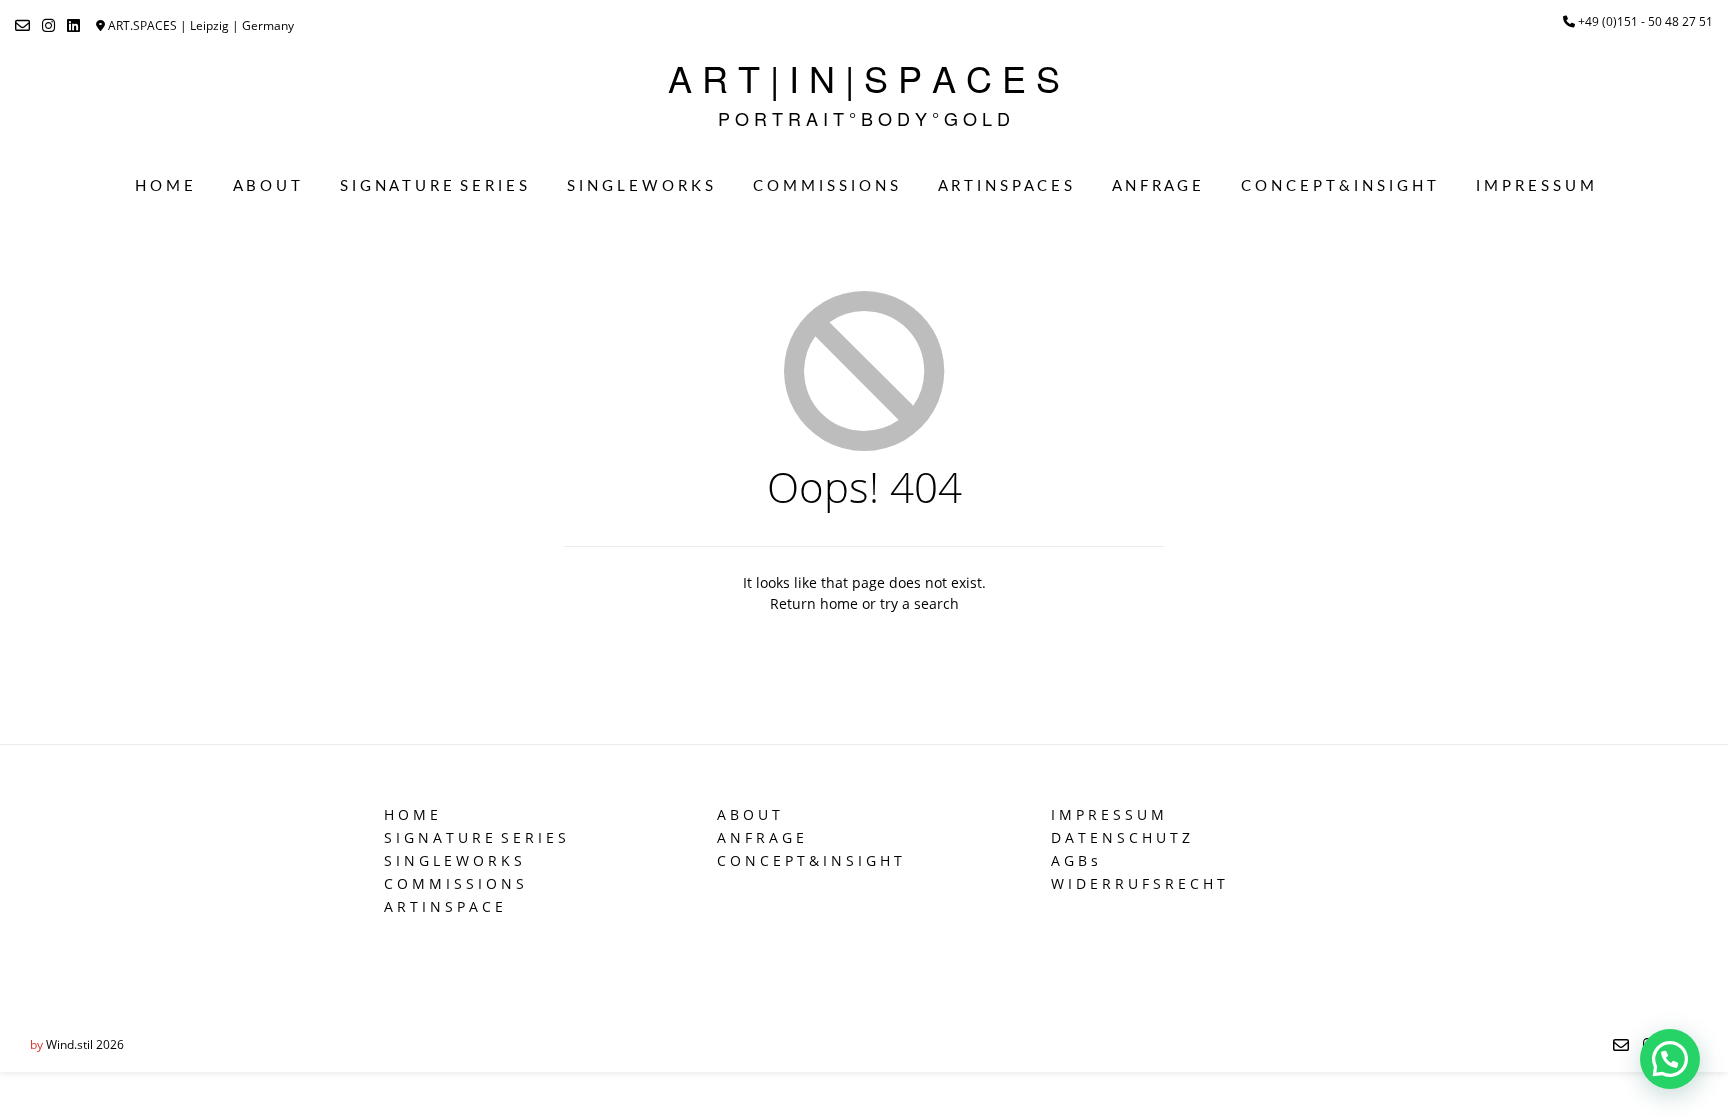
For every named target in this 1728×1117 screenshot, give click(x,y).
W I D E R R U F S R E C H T (1138, 883)
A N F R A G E (1156, 186)
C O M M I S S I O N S (825, 186)
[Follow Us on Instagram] (48, 25)
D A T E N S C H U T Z (1120, 837)
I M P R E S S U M (1535, 186)
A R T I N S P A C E (443, 906)
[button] (1670, 1059)
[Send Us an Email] (22, 25)
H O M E (164, 186)
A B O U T (266, 186)
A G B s (1074, 860)
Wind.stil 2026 (85, 1044)
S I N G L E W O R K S (640, 186)
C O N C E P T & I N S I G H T (1338, 186)
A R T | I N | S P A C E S (864, 78)
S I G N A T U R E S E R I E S (433, 186)
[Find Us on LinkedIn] (73, 25)
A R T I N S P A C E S (1005, 186)
